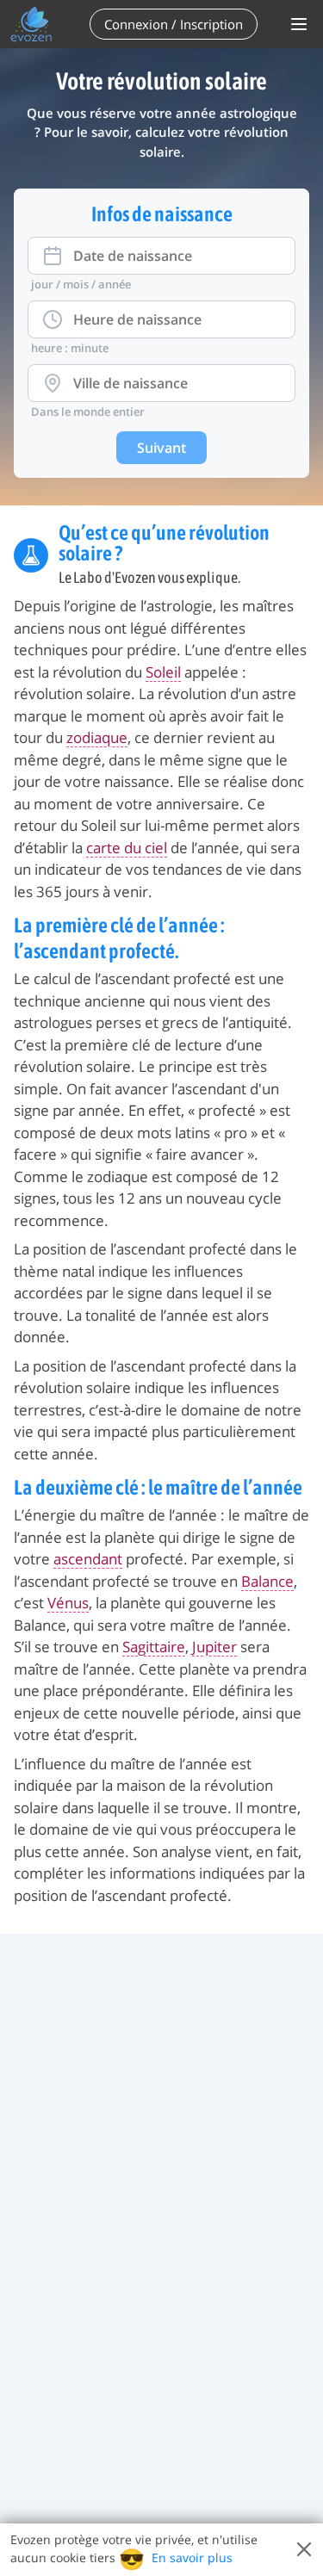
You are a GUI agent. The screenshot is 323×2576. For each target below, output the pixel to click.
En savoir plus (192, 2557)
